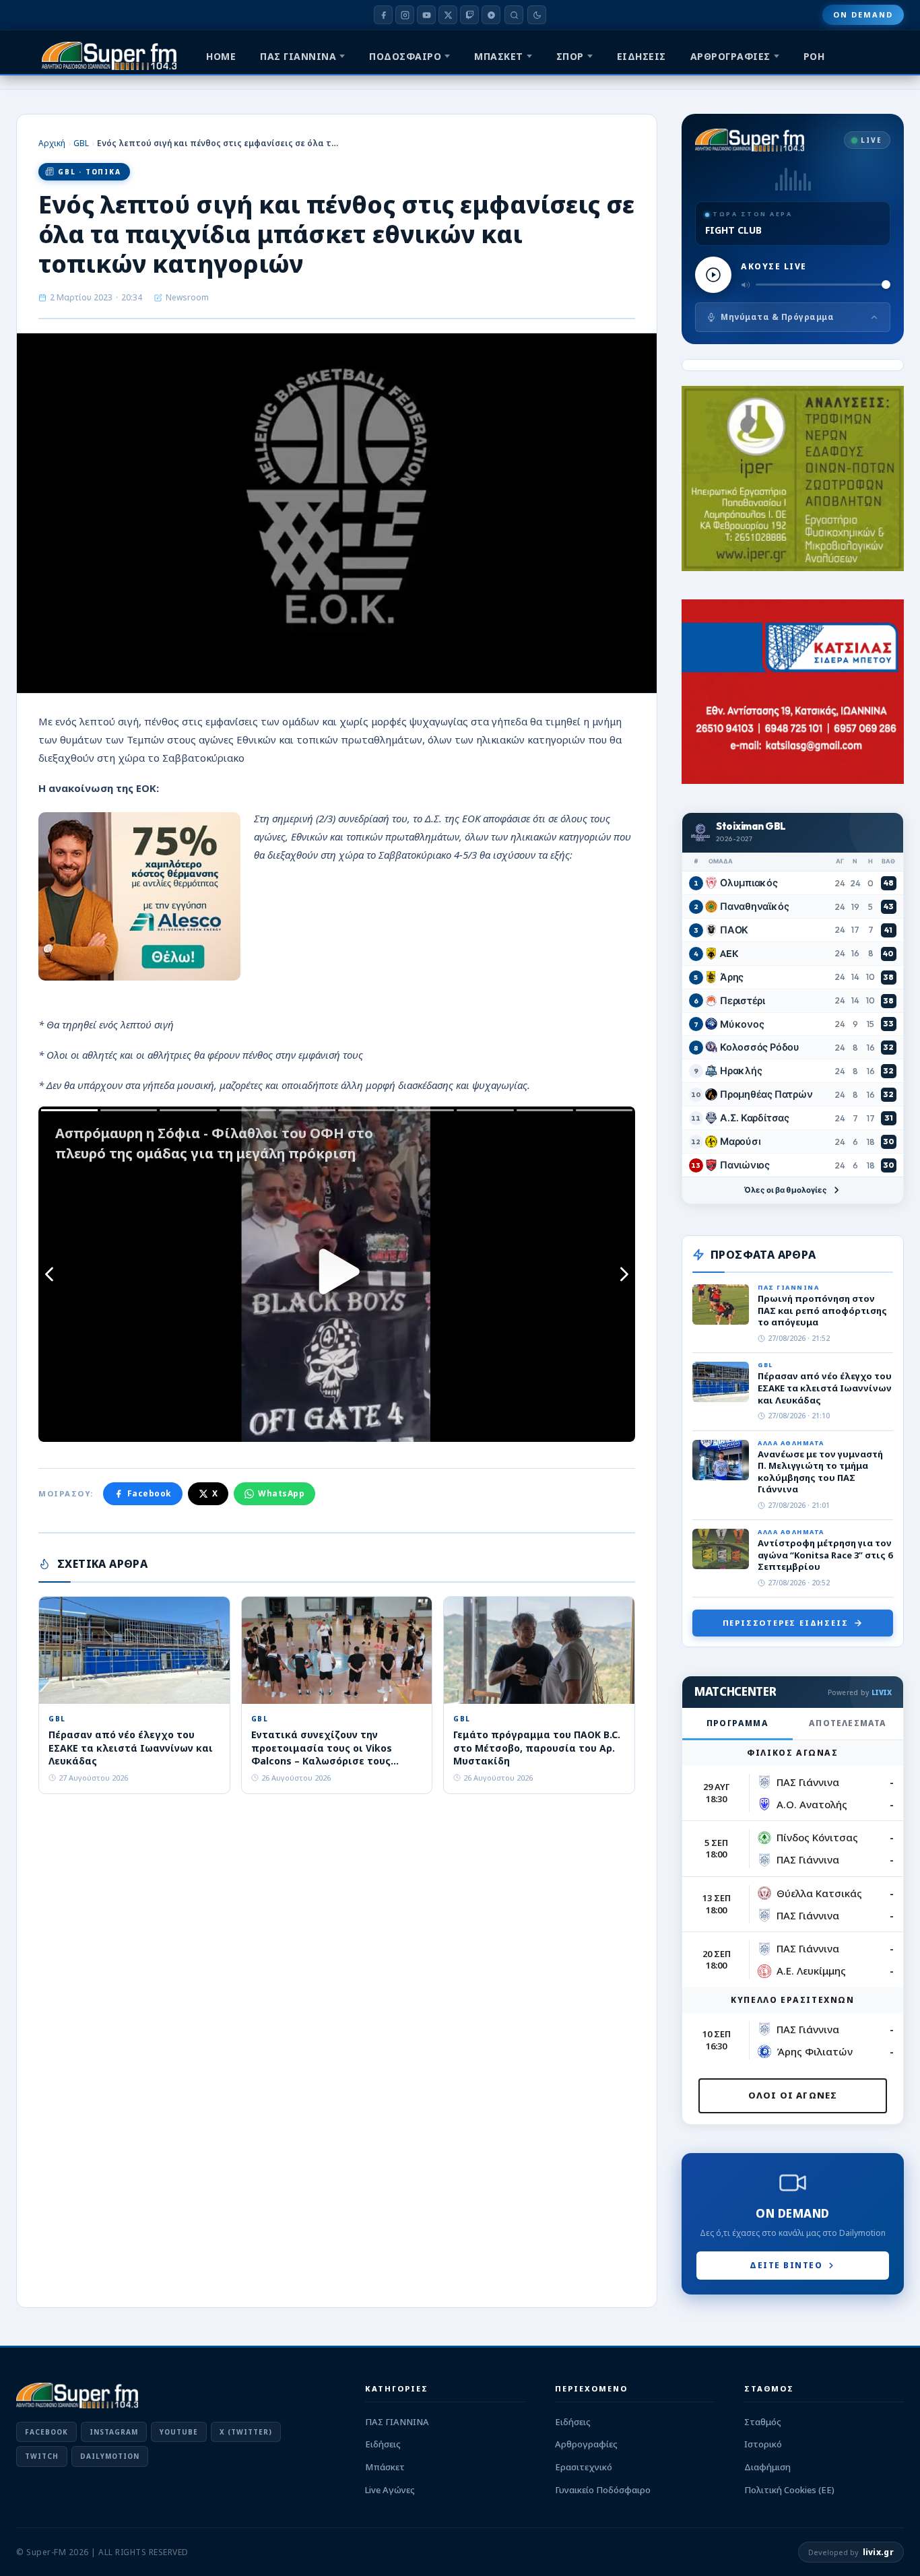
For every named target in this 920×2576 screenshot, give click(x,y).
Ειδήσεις (383, 2444)
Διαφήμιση (767, 2467)
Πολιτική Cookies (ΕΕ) (789, 2490)
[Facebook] (383, 15)
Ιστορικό (763, 2444)
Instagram (114, 2432)
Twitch (42, 2456)
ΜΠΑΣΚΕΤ (499, 56)
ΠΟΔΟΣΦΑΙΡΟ (405, 56)
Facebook (150, 1493)
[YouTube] (426, 15)
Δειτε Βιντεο (786, 2265)
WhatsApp (281, 1493)
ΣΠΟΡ (570, 56)
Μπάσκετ (385, 2467)
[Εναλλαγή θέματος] (537, 15)
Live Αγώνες (390, 2490)
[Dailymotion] (491, 15)
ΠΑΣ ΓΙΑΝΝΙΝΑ (298, 56)
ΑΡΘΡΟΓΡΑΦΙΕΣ (730, 56)
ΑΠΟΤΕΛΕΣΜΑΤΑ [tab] (848, 1723)
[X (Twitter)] (448, 15)
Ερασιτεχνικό (584, 2467)
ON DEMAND (863, 14)
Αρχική (52, 143)
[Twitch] (469, 15)
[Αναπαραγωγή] (713, 275)
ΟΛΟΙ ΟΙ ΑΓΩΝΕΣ (793, 2095)
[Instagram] (405, 15)
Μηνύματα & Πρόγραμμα (777, 317)
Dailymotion (110, 2456)
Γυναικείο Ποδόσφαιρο (603, 2490)
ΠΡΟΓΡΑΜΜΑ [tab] (737, 1723)
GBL (81, 143)
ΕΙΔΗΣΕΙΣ (642, 56)
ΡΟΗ (814, 56)
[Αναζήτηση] (514, 15)
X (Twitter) (246, 2432)
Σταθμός (763, 2422)
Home (221, 56)
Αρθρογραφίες (586, 2444)
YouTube (179, 2432)
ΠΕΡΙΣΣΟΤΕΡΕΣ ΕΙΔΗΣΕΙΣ (786, 1623)
